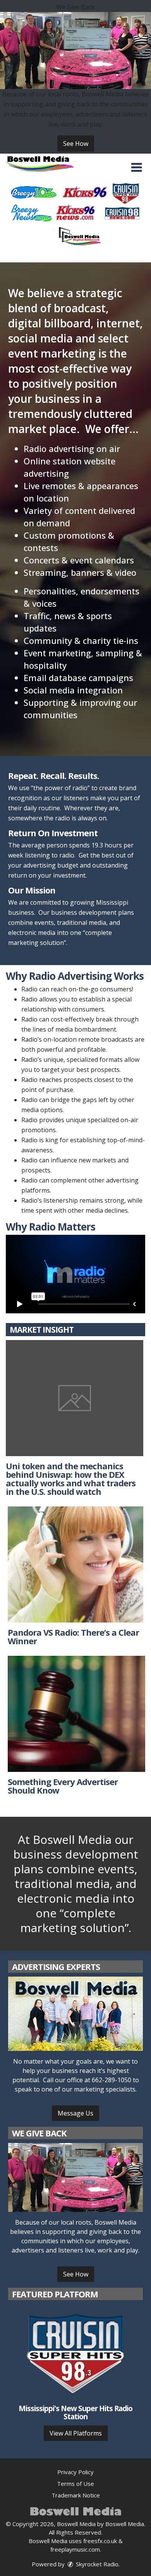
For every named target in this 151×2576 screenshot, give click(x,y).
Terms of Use (75, 2484)
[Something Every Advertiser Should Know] (76, 1714)
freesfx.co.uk (100, 2541)
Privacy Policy (75, 2472)
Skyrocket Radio (96, 2564)
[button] (136, 168)
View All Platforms (76, 2433)
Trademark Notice (76, 2495)
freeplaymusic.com (75, 2549)
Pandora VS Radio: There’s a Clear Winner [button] (73, 1636)
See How (76, 144)
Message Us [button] (75, 2113)
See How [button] (76, 2274)
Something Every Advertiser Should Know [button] (63, 1786)
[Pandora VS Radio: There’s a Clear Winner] (75, 1564)
